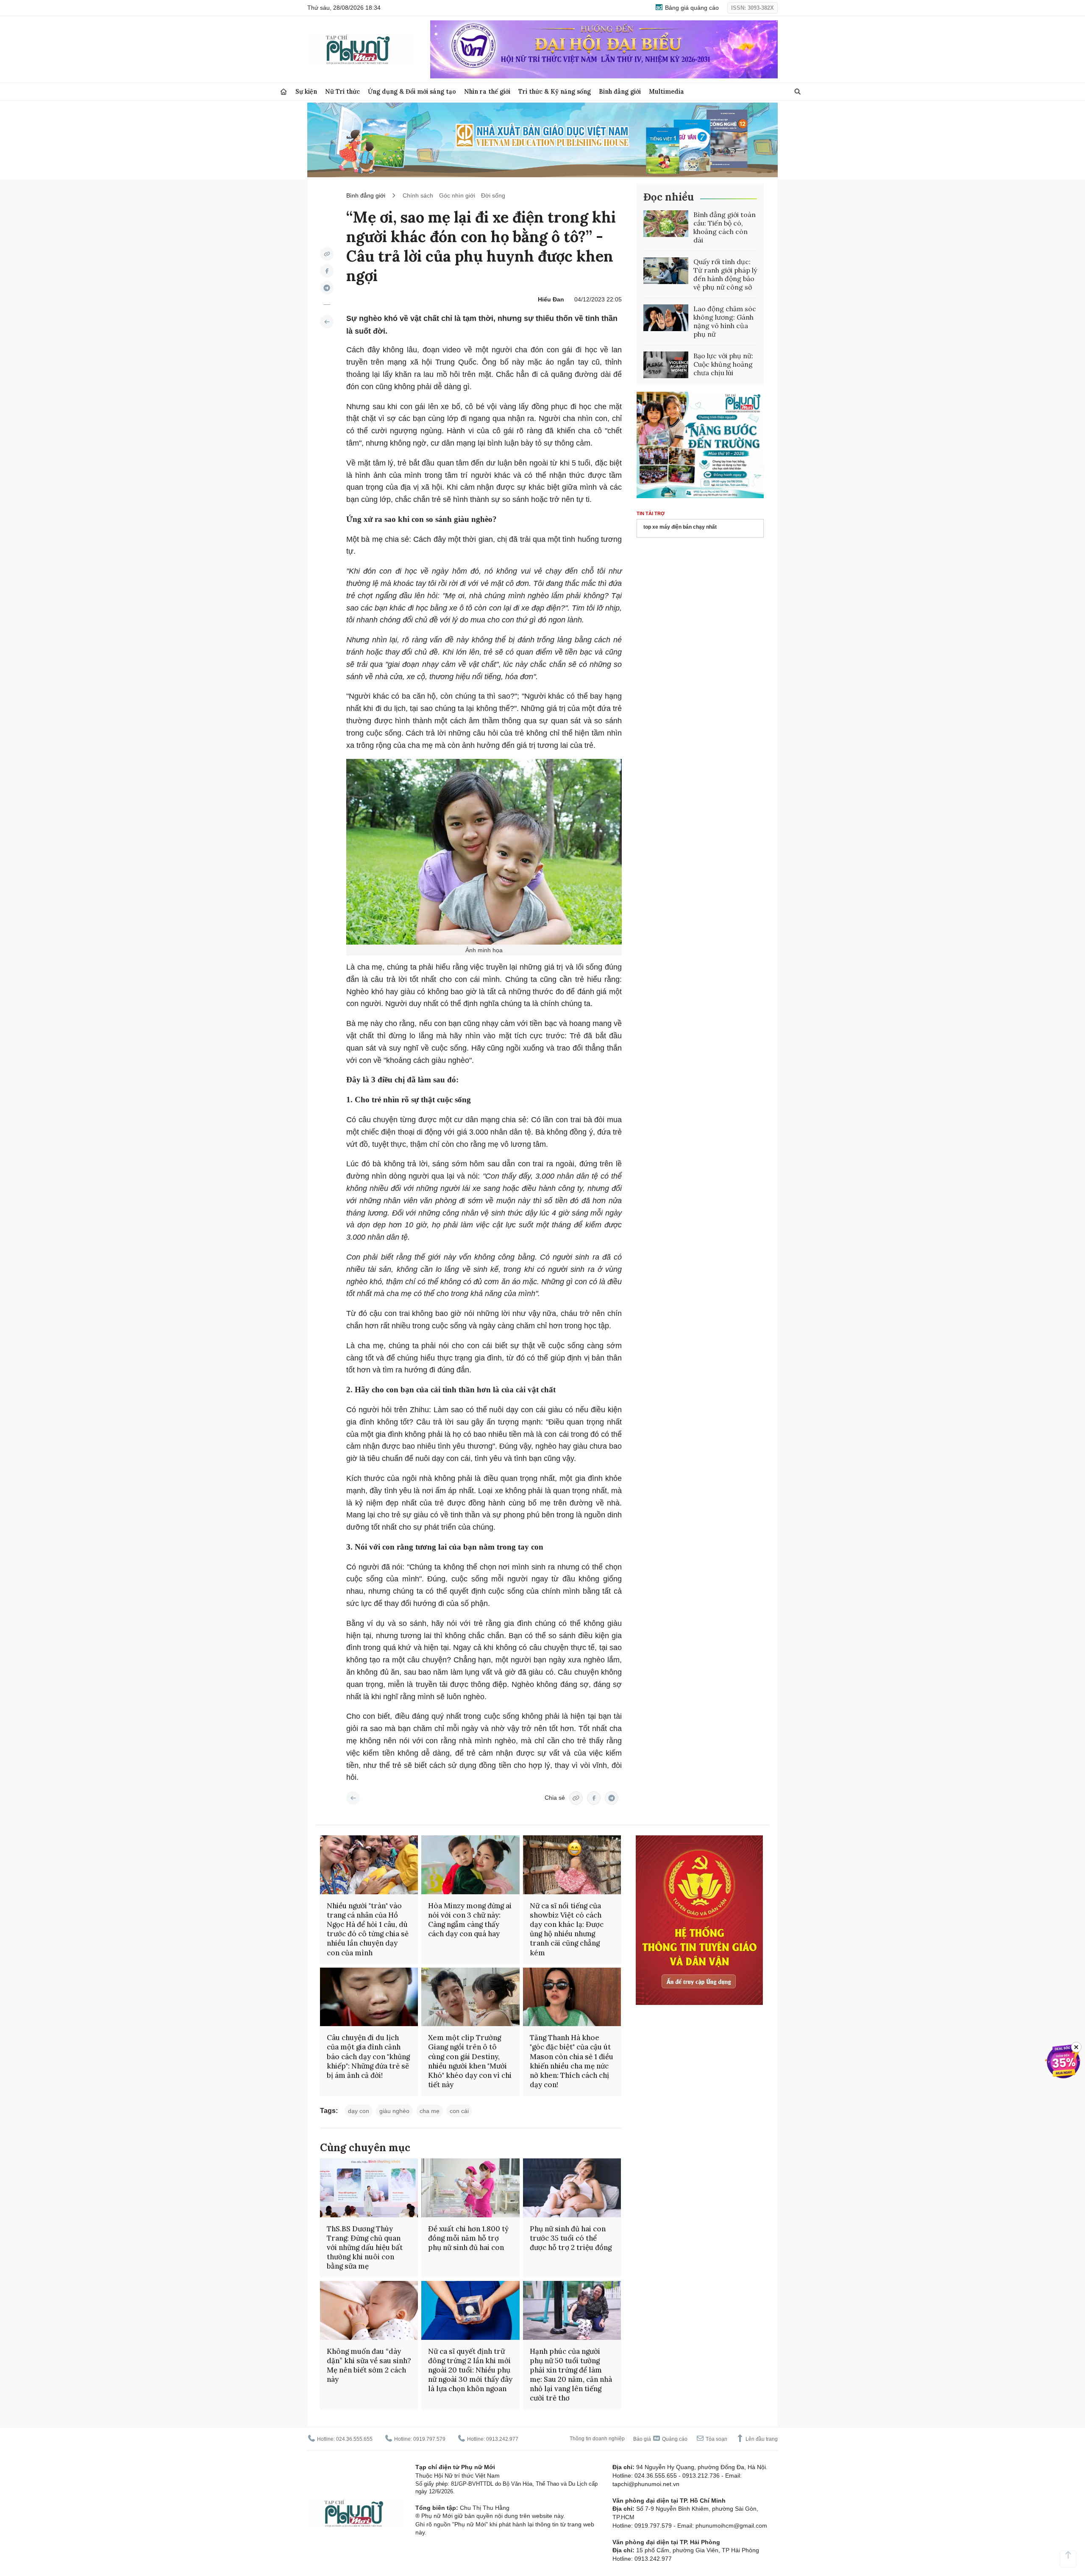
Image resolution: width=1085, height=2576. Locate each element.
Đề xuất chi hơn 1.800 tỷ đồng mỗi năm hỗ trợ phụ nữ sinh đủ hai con (468, 2238)
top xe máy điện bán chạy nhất (680, 527)
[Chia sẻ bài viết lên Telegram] (327, 288)
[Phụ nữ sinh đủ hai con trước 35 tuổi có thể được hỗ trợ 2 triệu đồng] (572, 2188)
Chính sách (418, 195)
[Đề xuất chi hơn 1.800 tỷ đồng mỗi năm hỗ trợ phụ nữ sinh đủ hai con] (470, 2188)
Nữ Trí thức (342, 91)
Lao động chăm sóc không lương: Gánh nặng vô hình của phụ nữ (725, 321)
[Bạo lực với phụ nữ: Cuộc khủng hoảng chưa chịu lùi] (666, 365)
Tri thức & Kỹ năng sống (555, 91)
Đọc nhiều (669, 197)
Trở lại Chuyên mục (353, 1798)
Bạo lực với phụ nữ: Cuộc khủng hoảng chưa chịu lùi (723, 364)
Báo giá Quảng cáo (660, 2439)
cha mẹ (430, 2111)
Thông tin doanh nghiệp (597, 2439)
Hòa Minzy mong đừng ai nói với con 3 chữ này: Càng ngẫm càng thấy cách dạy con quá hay (470, 1920)
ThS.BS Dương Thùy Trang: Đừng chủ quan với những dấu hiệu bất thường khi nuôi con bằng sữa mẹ (365, 2247)
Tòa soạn (716, 2439)
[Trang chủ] (284, 92)
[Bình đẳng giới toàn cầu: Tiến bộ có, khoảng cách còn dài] (666, 224)
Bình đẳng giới (620, 91)
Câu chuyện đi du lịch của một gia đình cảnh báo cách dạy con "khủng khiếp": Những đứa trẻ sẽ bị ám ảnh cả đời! (368, 2056)
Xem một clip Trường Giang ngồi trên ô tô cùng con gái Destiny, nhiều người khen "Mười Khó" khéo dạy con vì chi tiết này (470, 2061)
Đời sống (493, 195)
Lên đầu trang (761, 2439)
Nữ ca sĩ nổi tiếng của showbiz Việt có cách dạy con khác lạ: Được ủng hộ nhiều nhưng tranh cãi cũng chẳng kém (567, 1929)
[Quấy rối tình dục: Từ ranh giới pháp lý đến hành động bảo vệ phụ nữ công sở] (666, 271)
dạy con (359, 2111)
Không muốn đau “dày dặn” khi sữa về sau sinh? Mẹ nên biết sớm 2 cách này (369, 2365)
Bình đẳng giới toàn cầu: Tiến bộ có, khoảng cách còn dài (725, 227)
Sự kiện (306, 91)
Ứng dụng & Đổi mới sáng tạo (412, 91)
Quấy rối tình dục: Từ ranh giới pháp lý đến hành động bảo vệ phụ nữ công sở (725, 274)
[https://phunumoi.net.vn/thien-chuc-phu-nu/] (327, 322)
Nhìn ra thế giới (487, 91)
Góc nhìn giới (457, 195)
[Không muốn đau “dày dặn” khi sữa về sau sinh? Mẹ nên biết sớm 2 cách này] (369, 2310)
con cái (459, 2111)
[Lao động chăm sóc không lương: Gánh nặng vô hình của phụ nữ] (666, 318)
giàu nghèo (394, 2111)
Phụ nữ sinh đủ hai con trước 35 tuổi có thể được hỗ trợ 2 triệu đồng (571, 2238)
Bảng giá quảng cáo (691, 8)
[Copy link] (327, 254)
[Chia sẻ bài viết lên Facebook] (327, 271)
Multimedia (666, 91)
